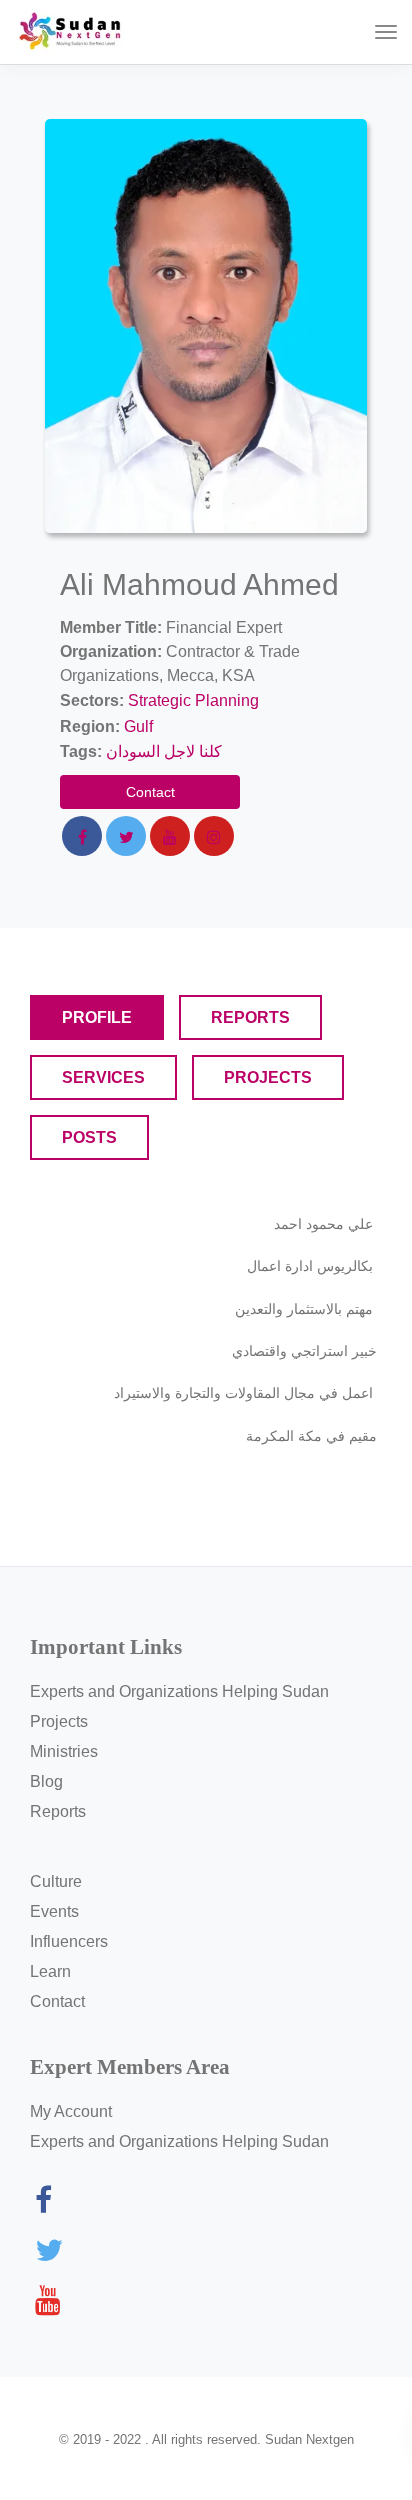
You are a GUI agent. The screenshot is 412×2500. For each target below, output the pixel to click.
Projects (59, 1721)
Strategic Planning (193, 700)
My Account (71, 2111)
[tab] (97, 1017)
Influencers (69, 1941)
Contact (150, 792)
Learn (50, 1971)
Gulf (138, 726)
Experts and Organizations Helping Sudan (179, 1691)
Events (54, 1911)
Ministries (64, 1751)
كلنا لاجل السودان (164, 751)
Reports (58, 1811)
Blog (46, 1781)
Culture (56, 1881)
